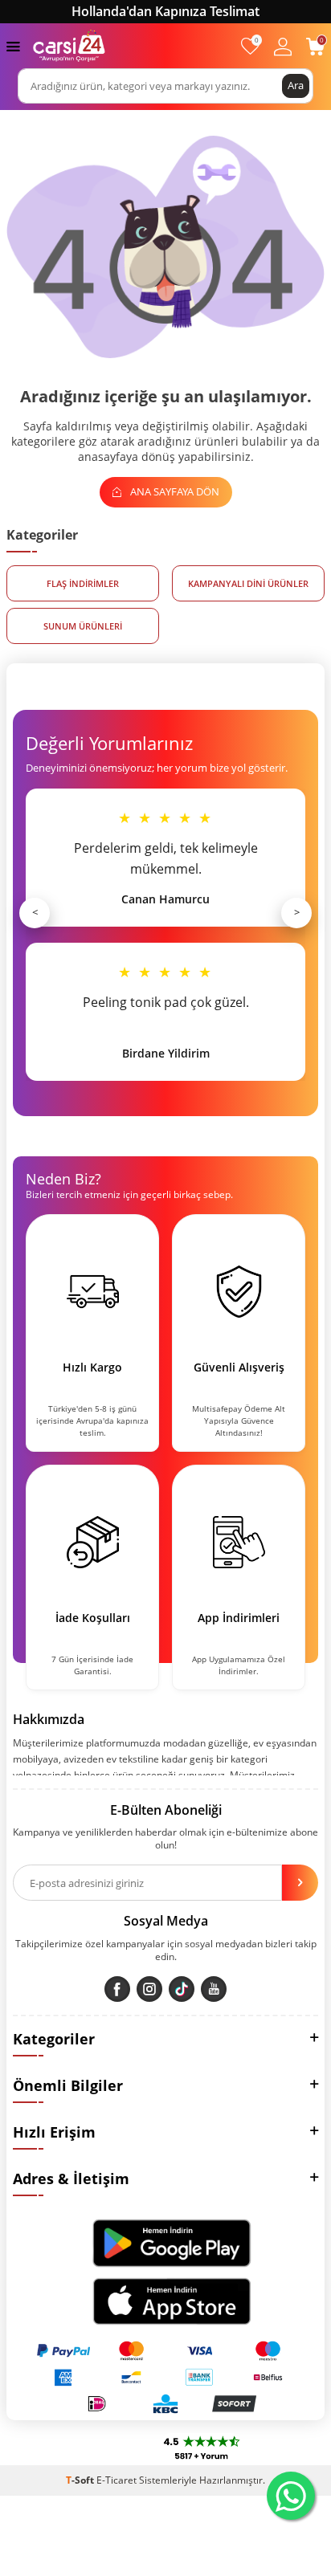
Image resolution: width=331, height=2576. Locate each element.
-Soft (81, 2480)
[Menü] (13, 45)
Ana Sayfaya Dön (174, 491)
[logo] (69, 46)
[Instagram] (149, 1989)
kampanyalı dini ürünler (248, 583)
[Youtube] (214, 1989)
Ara (296, 85)
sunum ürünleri (83, 626)
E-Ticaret (116, 2480)
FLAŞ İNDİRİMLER (83, 583)
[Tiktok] (182, 1989)
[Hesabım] (283, 46)
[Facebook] (117, 1989)
